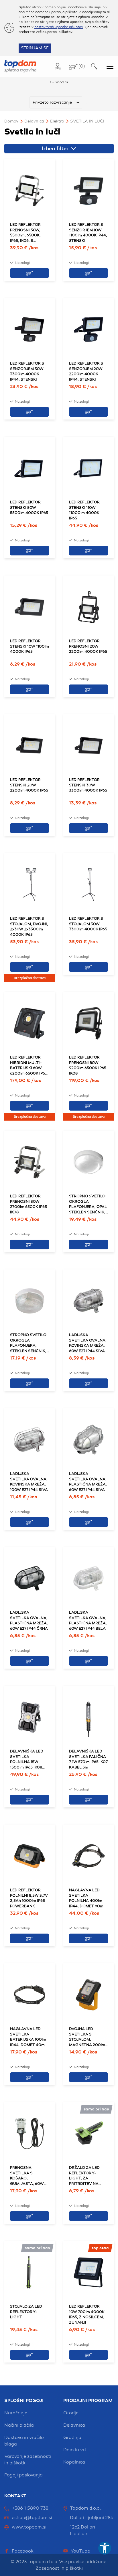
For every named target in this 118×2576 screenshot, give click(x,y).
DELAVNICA (34, 121)
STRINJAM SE (35, 48)
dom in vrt (75, 2450)
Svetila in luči (87, 121)
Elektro (57, 121)
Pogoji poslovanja (23, 2475)
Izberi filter (56, 149)
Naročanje (16, 2413)
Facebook (23, 2551)
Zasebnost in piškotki (59, 2568)
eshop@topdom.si (32, 2518)
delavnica (74, 2425)
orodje (71, 2413)
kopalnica (74, 2462)
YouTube (80, 2551)
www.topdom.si (29, 2527)
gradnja (72, 2437)
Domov (11, 121)
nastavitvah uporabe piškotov (59, 27)
